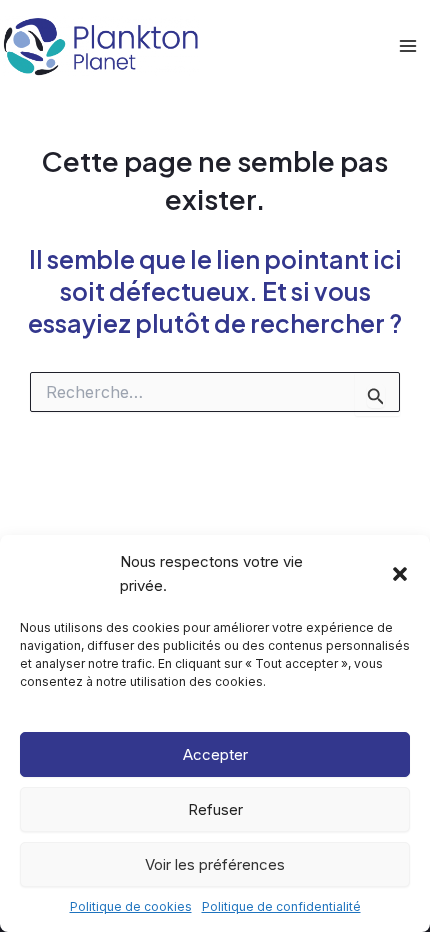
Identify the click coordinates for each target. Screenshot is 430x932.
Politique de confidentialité (281, 906)
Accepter (215, 754)
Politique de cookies (131, 906)
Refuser (215, 809)
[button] (400, 574)
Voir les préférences (215, 864)
